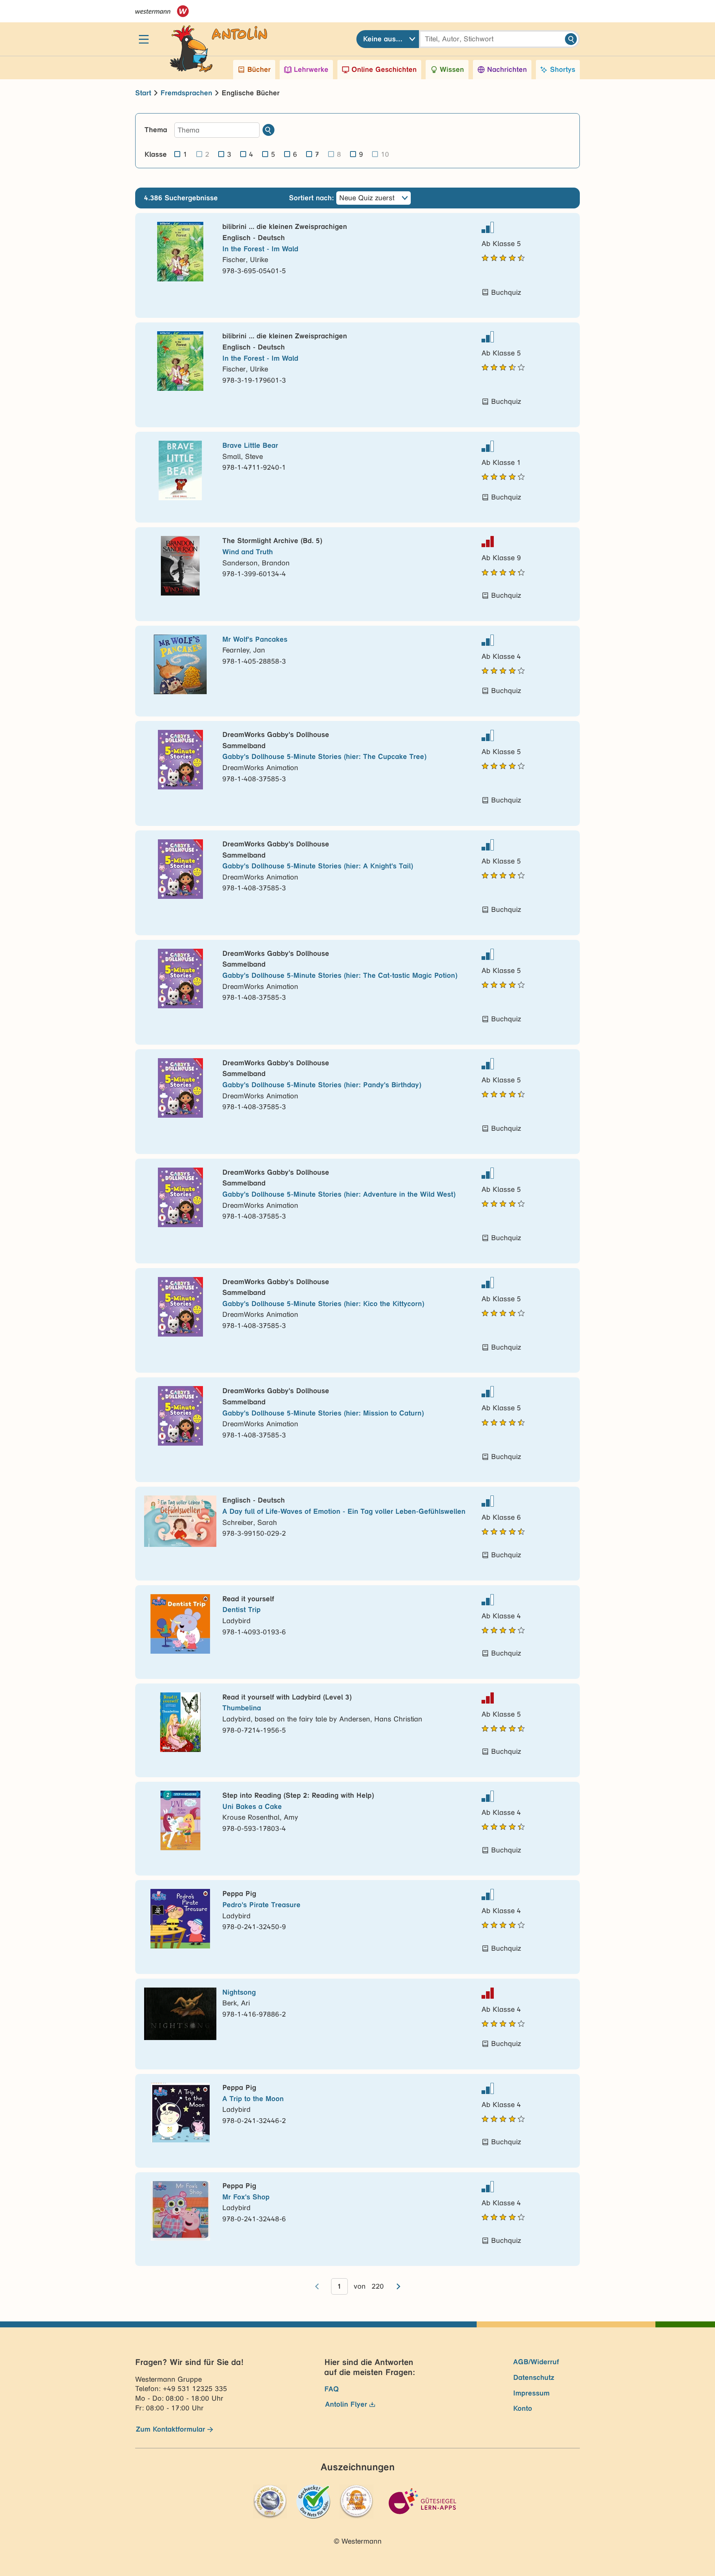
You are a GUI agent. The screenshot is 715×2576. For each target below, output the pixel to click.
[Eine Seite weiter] (398, 2286)
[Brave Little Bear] (180, 470)
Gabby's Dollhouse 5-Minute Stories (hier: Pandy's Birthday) (322, 1085)
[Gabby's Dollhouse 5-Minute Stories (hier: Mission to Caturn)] (180, 1416)
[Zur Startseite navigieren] (211, 39)
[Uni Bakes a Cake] (180, 1820)
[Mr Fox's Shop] (180, 2211)
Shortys (563, 69)
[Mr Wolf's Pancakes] (180, 664)
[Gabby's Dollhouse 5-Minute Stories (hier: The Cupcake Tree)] (180, 760)
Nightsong (239, 1992)
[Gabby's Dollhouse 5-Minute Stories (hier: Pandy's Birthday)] (180, 1088)
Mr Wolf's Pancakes (255, 639)
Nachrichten (507, 69)
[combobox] (388, 39)
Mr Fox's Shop (246, 2197)
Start (143, 93)
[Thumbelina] (180, 1722)
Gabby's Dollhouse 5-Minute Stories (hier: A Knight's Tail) (318, 866)
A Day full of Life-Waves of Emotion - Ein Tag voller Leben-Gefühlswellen (344, 1511)
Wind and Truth (248, 552)
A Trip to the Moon (253, 2099)
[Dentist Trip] (180, 1624)
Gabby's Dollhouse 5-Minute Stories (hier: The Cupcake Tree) (324, 756)
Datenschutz (534, 2377)
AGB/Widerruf (536, 2362)
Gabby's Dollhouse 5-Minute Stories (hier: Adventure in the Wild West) (339, 1194)
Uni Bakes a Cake (252, 1806)
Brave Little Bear (250, 445)
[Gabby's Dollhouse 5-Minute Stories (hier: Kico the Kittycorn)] (180, 1307)
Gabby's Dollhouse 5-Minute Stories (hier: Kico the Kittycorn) (323, 1304)
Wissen (452, 69)
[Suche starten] (571, 39)
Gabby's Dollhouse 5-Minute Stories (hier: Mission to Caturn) (323, 1413)
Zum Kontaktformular (171, 2429)
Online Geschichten (384, 69)
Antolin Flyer (346, 2404)
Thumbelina (242, 1708)
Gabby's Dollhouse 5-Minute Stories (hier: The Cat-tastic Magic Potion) (340, 975)
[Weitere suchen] (268, 130)
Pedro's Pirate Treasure (261, 1905)
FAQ (332, 2389)
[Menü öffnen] (144, 39)
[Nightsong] (180, 2014)
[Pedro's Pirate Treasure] (180, 1919)
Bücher (259, 69)
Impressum (531, 2393)
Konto (523, 2408)
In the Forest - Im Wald (260, 249)
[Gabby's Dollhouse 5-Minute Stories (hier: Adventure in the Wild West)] (180, 1197)
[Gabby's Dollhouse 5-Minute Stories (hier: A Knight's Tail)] (180, 869)
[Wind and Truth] (180, 566)
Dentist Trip (241, 1610)
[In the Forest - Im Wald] (180, 252)
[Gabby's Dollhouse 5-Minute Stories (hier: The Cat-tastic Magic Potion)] (180, 979)
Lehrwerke (311, 69)
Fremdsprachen (186, 93)
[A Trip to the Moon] (180, 2113)
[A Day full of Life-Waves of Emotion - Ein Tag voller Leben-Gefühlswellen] (180, 1521)
